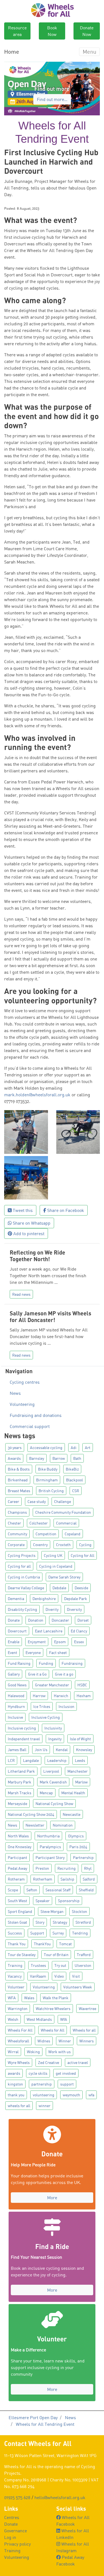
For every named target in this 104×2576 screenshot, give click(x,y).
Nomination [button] (63, 1825)
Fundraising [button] (72, 1663)
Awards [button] (14, 1458)
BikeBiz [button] (72, 1469)
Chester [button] (14, 1523)
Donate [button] (14, 1620)
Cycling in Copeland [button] (56, 1566)
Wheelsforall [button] (18, 2041)
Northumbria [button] (48, 1836)
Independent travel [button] (24, 1739)
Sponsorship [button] (69, 1901)
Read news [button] (21, 1294)
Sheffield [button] (86, 1890)
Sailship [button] (67, 1879)
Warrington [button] (18, 2008)
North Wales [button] (18, 1836)
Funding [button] (46, 1663)
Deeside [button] (81, 1588)
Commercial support (30, 1426)
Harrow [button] (39, 1696)
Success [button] (15, 1933)
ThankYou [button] (42, 1944)
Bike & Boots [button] (19, 1469)
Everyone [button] (33, 1652)
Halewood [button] (16, 1696)
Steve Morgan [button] (52, 1911)
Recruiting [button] (67, 1868)
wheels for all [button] (19, 2106)
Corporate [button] (16, 1545)
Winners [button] (87, 2041)
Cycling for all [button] (19, 1566)
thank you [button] (16, 2095)
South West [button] (17, 1901)
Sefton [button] (32, 1890)
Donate (11, 2524)
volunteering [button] (44, 2095)
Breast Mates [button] (19, 1491)
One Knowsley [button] (20, 1847)
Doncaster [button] (60, 1620)
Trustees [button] (38, 1965)
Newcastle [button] (72, 1814)
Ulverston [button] (83, 1965)
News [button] (12, 1825)
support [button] (67, 2084)
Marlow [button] (81, 1782)
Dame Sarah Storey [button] (64, 1577)
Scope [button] (13, 1890)
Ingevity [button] (55, 1739)
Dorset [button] (83, 1620)
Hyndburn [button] (16, 1706)
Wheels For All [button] (20, 2030)
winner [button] (45, 2106)
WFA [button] (12, 1998)
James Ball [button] (17, 1750)
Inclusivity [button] (53, 1728)
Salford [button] (89, 1879)
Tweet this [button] (22, 1210)
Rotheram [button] (16, 1879)
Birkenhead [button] (18, 1480)
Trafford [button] (84, 1955)
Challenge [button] (63, 1501)
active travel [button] (78, 2062)
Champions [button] (17, 1512)
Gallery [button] (14, 1674)
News (15, 1393)
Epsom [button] (60, 1642)
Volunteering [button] (44, 1987)
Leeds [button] (80, 1760)
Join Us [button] (41, 1750)
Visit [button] (76, 1976)
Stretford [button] (83, 1922)
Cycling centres (25, 1382)
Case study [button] (37, 1501)
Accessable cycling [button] (46, 1447)
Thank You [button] (17, 1944)
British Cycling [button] (51, 1491)
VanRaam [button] (38, 1976)
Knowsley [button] (84, 1750)
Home (12, 52)
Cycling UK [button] (53, 1555)
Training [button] (15, 1965)
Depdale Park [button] (76, 1599)
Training (12, 2551)
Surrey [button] (58, 1933)
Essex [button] (79, 1642)
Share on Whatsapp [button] (31, 1223)
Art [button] (88, 1447)
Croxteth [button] (63, 1545)
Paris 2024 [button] (78, 1847)
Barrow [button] (59, 1458)
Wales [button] (29, 1998)
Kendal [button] (62, 1750)
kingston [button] (15, 2084)
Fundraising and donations (36, 1415)
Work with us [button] (59, 2052)
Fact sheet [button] (58, 1652)
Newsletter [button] (35, 1825)
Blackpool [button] (74, 1480)
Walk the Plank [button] (56, 1998)
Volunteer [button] (16, 1987)
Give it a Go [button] (37, 1674)
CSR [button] (76, 1491)
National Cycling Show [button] (54, 1804)
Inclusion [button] (66, 1706)
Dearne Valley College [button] (26, 1588)
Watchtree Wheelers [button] (53, 2008)
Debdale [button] (59, 1588)
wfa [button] (91, 2095)
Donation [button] (36, 1620)
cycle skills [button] (38, 2073)
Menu (89, 52)
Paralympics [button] (50, 1847)
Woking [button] (33, 2052)
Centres (12, 2517)
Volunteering (22, 1404)
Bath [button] (77, 1458)
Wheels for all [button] (84, 2030)
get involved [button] (66, 2073)
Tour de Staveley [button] (22, 1955)
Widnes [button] (44, 2041)
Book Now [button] (52, 31)
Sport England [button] (20, 1911)
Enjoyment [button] (37, 1642)
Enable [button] (14, 1642)
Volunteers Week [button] (78, 1987)
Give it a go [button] (64, 1674)
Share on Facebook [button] (65, 1210)
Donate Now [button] (87, 31)
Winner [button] (65, 2041)
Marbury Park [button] (20, 1782)
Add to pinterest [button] (28, 1234)
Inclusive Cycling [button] (46, 1717)
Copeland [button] (73, 1534)
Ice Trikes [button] (42, 1706)
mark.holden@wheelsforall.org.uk (37, 1095)
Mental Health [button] (73, 1793)
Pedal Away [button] (17, 1868)
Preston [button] (42, 1868)
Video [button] (59, 1976)
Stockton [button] (79, 1911)
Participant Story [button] (50, 1857)
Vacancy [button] (15, 1976)
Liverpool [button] (51, 1771)
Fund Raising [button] (19, 1663)
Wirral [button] (13, 2052)
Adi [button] (74, 1447)
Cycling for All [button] (83, 1555)
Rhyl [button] (88, 1868)
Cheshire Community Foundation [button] (63, 1512)
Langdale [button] (31, 1760)
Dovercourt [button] (17, 1631)
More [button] (52, 2198)
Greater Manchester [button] (52, 1685)
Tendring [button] (80, 1933)
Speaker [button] (43, 1901)
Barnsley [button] (37, 1458)
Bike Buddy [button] (48, 1469)
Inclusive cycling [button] (22, 1728)
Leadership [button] (57, 1760)
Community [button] (17, 1534)
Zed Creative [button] (49, 2062)
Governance (16, 2531)
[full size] (26, 1131)
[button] (11, 89)
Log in (10, 2537)
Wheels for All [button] (53, 2030)
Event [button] (12, 1652)
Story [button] (40, 1922)
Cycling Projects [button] (22, 1555)
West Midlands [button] (39, 2019)
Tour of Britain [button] (56, 1955)
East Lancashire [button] (49, 1631)
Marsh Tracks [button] (20, 1793)
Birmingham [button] (47, 1480)
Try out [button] (60, 1965)
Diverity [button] (52, 1609)
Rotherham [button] (43, 1879)
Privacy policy (17, 2544)
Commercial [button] (66, 1523)
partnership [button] (42, 2084)
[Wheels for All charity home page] (52, 10)
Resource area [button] (17, 31)
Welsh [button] (13, 2019)
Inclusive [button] (15, 1717)
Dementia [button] (16, 1599)
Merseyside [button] (17, 1804)
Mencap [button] (46, 1793)
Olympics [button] (76, 1836)
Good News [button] (17, 1685)
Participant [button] (17, 1857)
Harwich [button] (61, 1696)
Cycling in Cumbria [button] (24, 1577)
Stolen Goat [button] (17, 1922)
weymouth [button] (71, 2095)
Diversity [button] (74, 1609)
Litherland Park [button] (21, 1771)
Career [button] (13, 1501)
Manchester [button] (78, 1771)
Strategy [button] (60, 1922)
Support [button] (37, 1933)
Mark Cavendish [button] (53, 1782)
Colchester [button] (39, 1523)
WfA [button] (64, 2019)
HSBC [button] (82, 1685)
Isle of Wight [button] (80, 1739)
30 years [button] (15, 1447)
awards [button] (14, 2073)
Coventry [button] (40, 1545)
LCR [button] (11, 1760)
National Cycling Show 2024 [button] (31, 1814)
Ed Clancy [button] (79, 1631)
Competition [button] (46, 1534)
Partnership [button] (83, 1857)
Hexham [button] (84, 1696)
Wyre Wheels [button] (19, 2062)
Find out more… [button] (52, 99)
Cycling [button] (85, 1545)
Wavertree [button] (87, 2008)
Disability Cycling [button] (22, 1609)
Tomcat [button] (65, 1944)
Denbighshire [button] (44, 1599)
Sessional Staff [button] (58, 1890)
